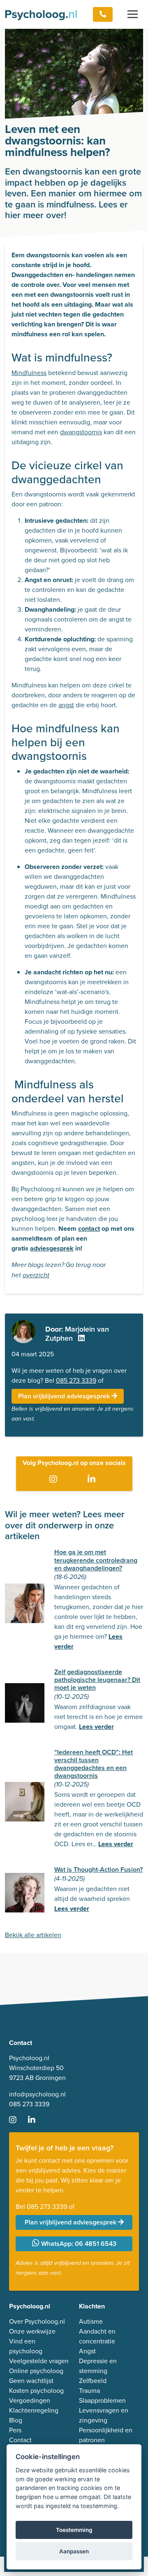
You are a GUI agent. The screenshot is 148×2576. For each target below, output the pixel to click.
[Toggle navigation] (133, 14)
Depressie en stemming (98, 2366)
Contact (20, 2440)
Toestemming (74, 2530)
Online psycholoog (36, 2371)
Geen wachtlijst (31, 2381)
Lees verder (96, 1727)
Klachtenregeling (34, 2410)
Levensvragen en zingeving (104, 2415)
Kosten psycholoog (36, 2391)
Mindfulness (29, 373)
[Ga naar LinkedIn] (93, 1479)
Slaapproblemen (102, 2400)
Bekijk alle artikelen (33, 1935)
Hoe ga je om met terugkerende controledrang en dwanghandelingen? (96, 1560)
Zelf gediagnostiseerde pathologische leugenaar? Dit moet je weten (97, 1680)
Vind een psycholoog (26, 2346)
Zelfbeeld (93, 2381)
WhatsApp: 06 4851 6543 (78, 2244)
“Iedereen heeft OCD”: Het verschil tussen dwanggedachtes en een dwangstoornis (94, 1764)
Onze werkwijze (32, 2331)
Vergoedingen (30, 2400)
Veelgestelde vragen (39, 2361)
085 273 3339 (76, 1380)
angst (66, 705)
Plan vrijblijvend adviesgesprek (65, 1396)
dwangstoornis (81, 432)
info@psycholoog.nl (37, 2094)
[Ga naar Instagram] (55, 1479)
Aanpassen (74, 2551)
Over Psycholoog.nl (37, 2321)
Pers (15, 2430)
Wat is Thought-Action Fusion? (98, 1869)
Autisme (91, 2321)
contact (89, 1229)
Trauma (89, 2391)
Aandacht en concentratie (97, 2336)
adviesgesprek (52, 1248)
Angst (87, 2351)
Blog (16, 2420)
